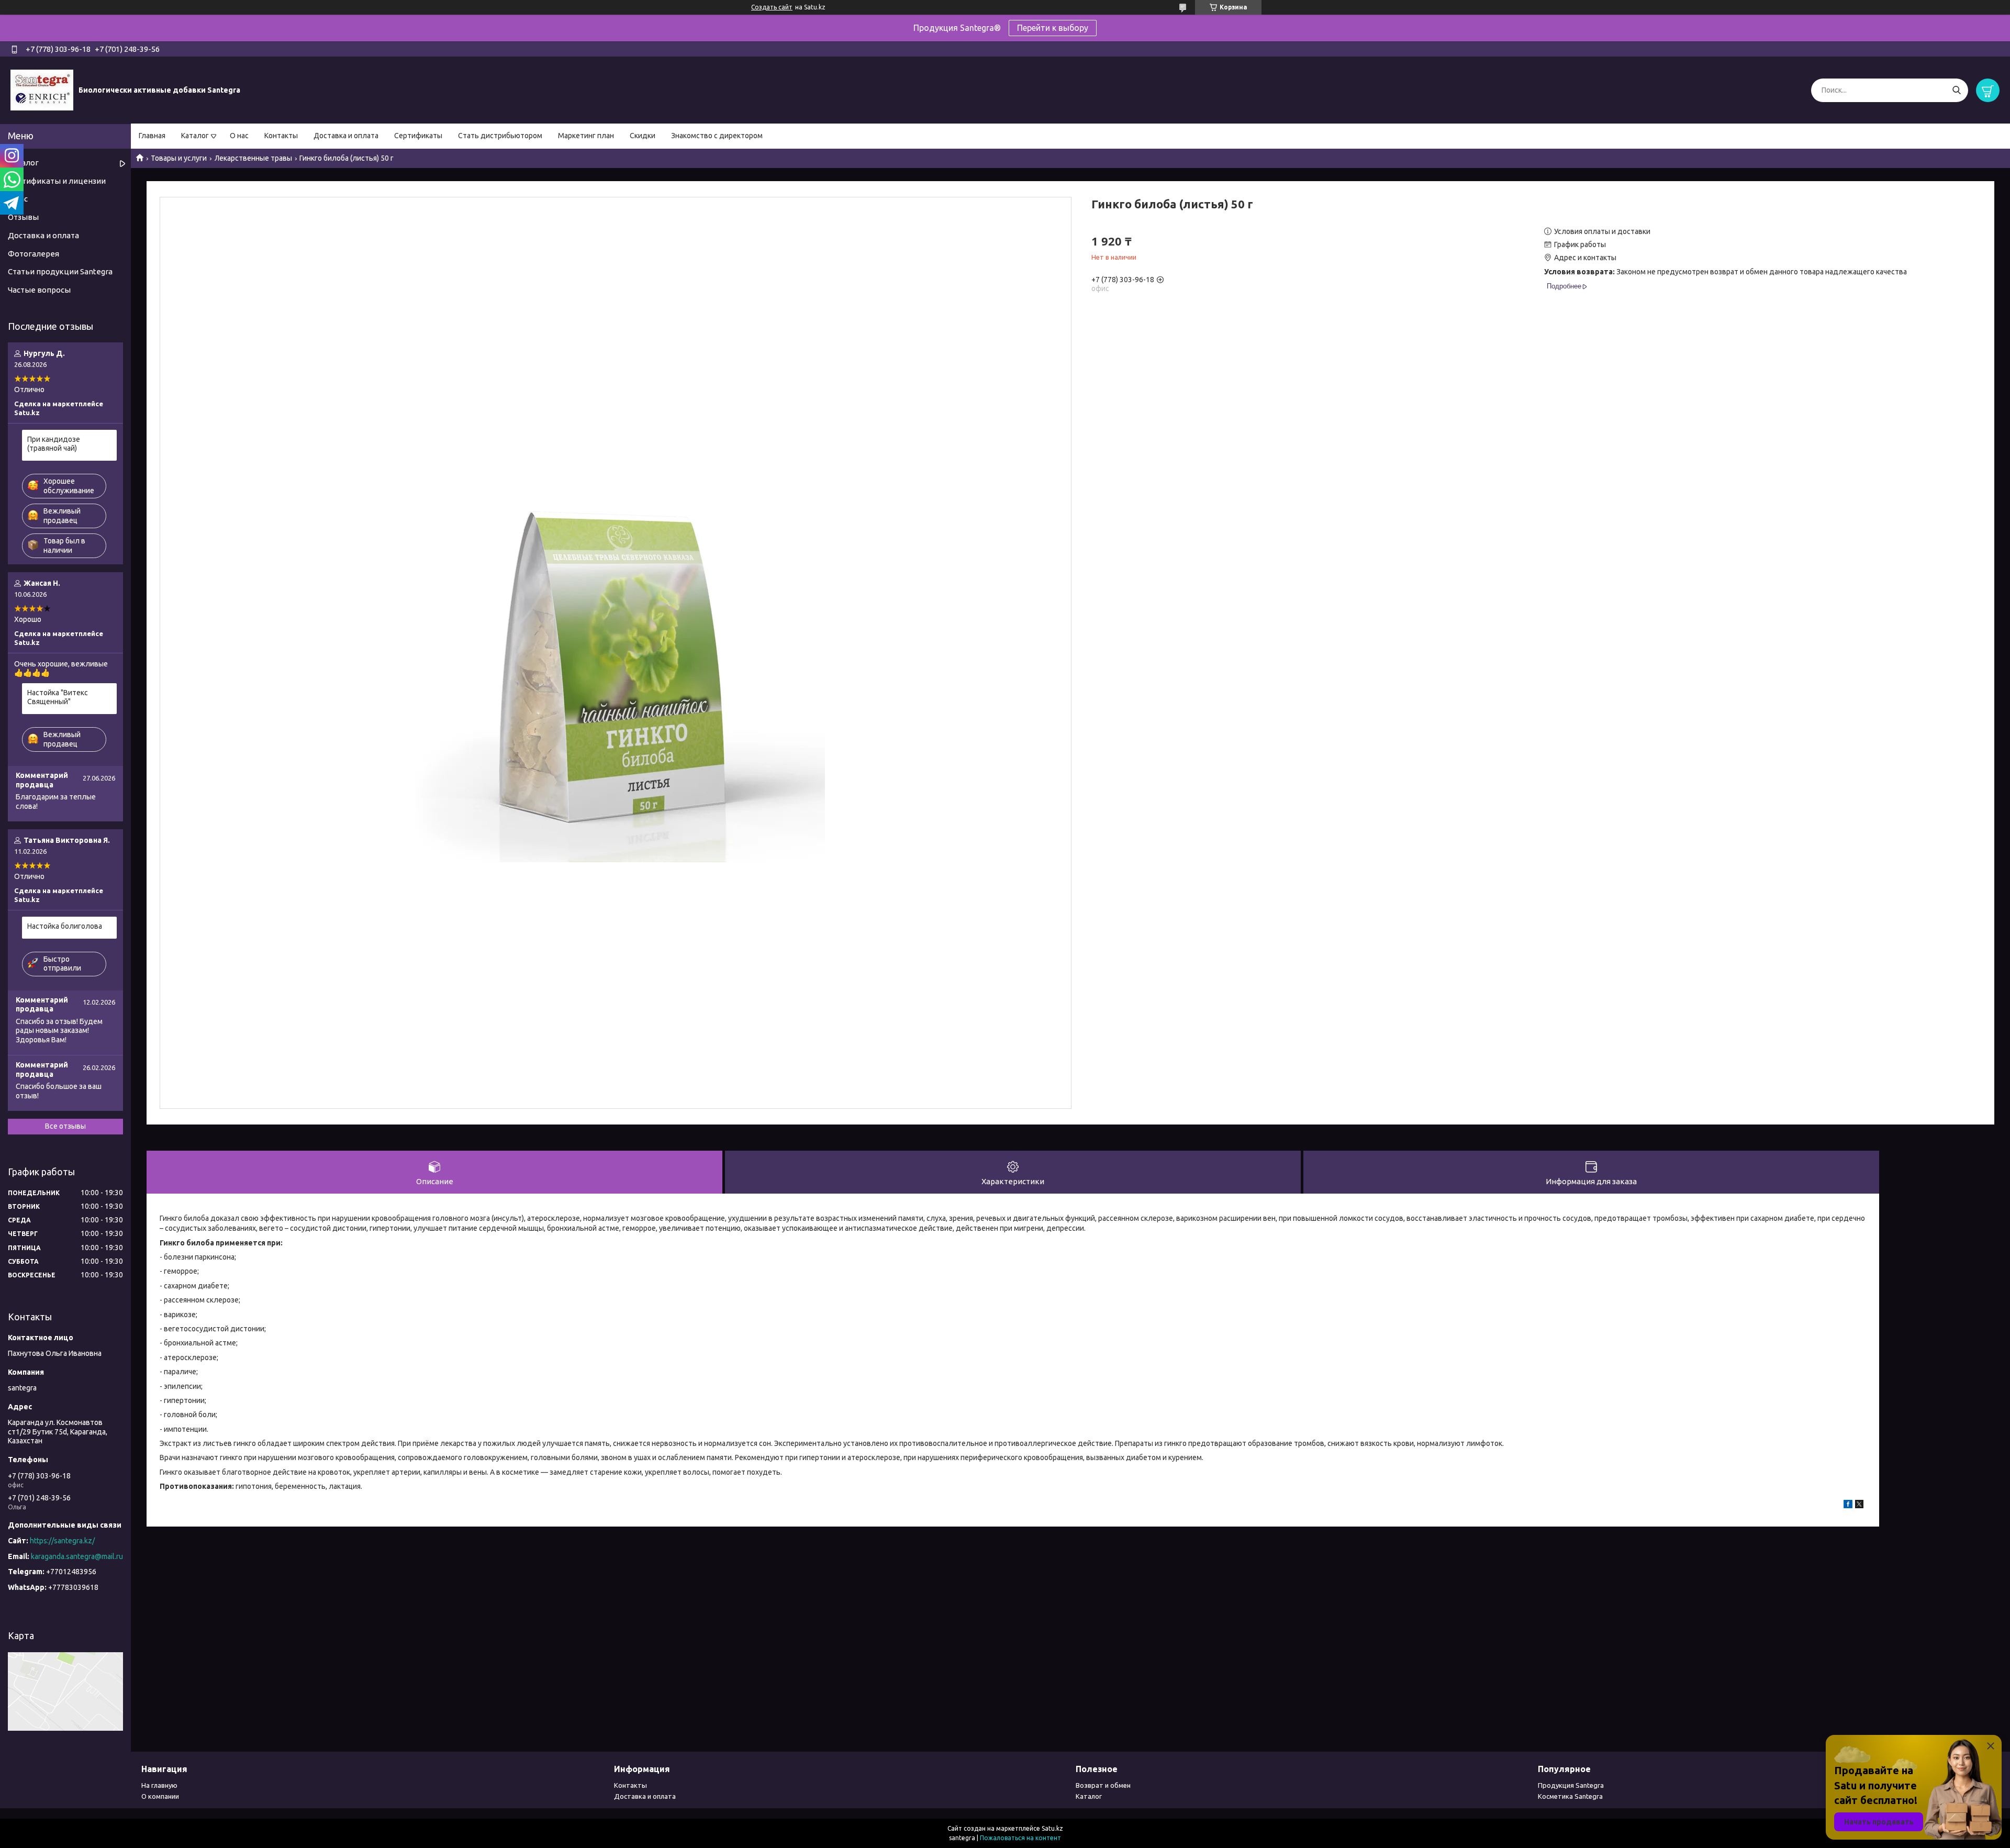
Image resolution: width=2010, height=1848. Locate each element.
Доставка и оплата (346, 136)
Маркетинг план (586, 136)
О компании (160, 1796)
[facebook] (1848, 1506)
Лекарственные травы (253, 158)
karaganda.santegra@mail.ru (77, 1556)
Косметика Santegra (1570, 1796)
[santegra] (42, 90)
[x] (1859, 1506)
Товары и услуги (179, 158)
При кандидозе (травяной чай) (54, 444)
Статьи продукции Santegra (60, 271)
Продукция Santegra (1571, 1785)
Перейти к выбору (1053, 28)
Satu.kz (1052, 1828)
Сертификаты (418, 136)
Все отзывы (65, 1126)
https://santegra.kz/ (62, 1541)
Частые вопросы (39, 290)
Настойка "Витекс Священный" (58, 697)
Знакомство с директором (717, 136)
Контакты (281, 136)
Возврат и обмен (1103, 1785)
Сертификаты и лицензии (57, 181)
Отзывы (23, 217)
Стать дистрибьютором (500, 136)
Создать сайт (772, 7)
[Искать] (1956, 90)
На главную (159, 1785)
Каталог (195, 136)
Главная (152, 136)
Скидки (643, 136)
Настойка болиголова (65, 926)
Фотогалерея (33, 254)
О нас (239, 136)
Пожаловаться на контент (1020, 1838)
